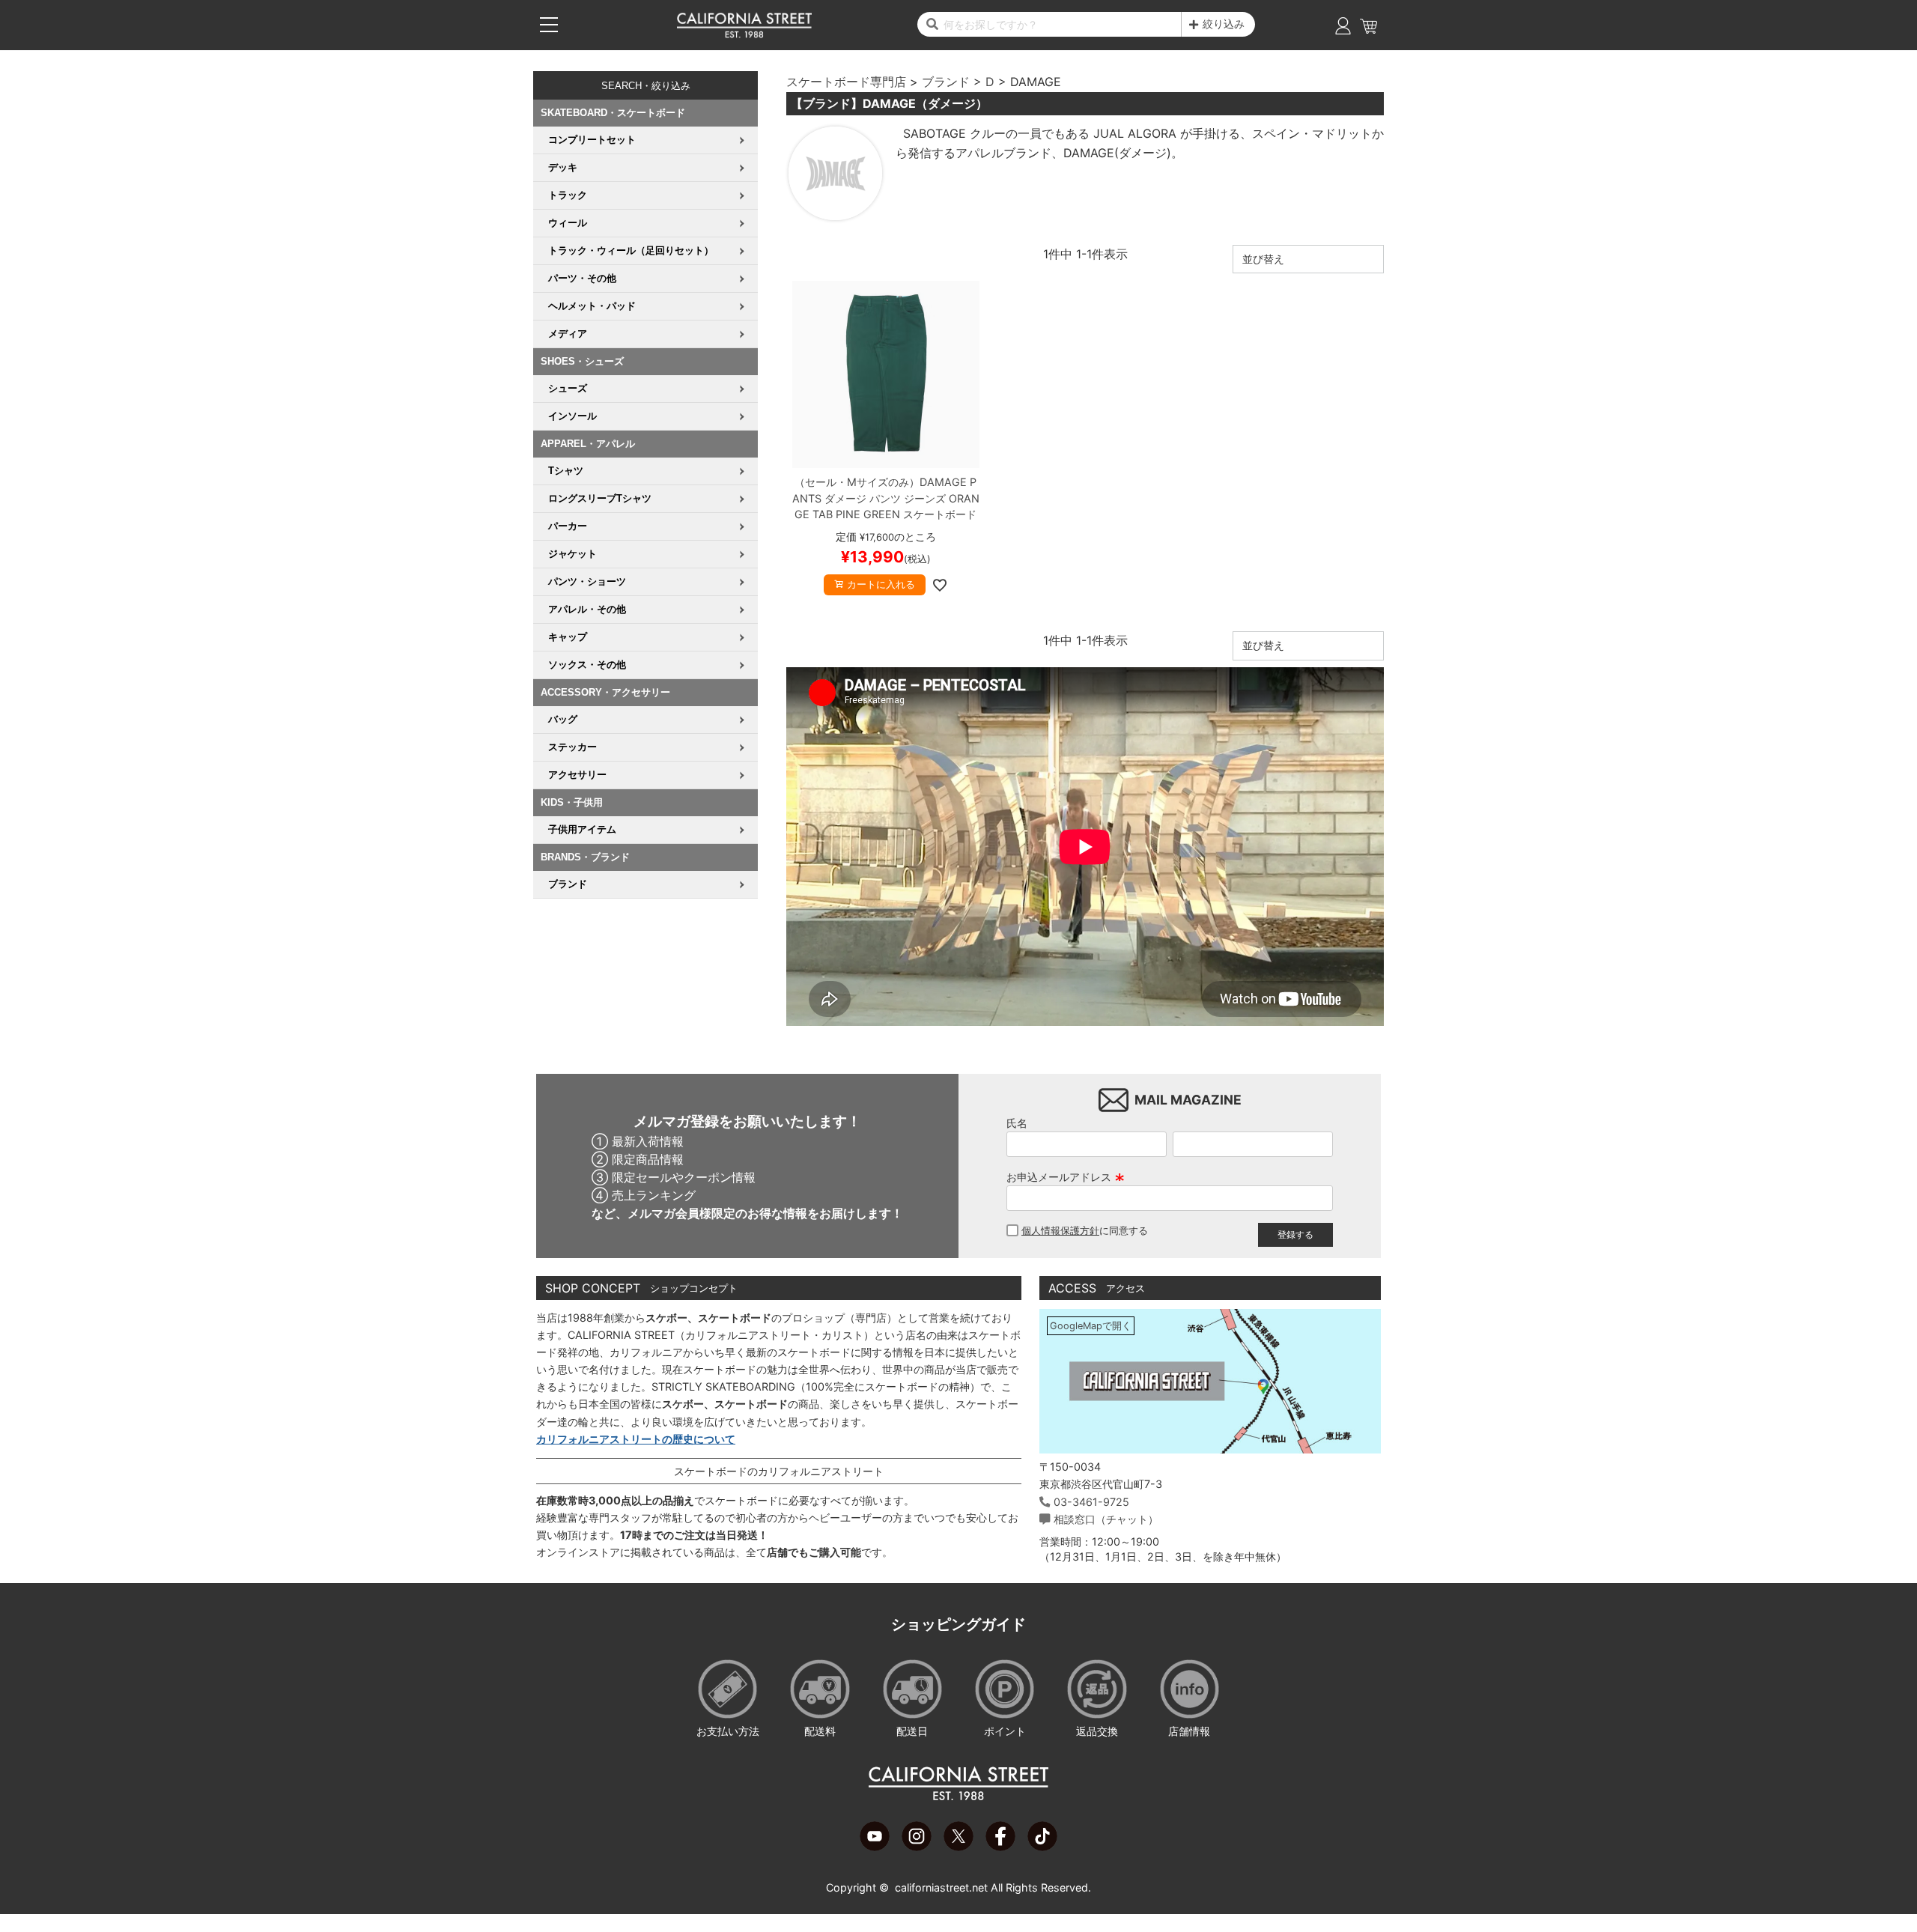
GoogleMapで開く (1091, 1326)
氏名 (1017, 1123)
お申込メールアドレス (1066, 1177)
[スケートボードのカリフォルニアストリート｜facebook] (1000, 1847)
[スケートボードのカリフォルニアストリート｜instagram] (917, 1847)
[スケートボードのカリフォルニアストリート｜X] (958, 1847)
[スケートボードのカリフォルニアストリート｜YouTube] (875, 1847)
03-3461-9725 (1091, 1502)
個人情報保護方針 (1060, 1231)
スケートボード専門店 (846, 82)
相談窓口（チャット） (1106, 1519)
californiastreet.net (941, 1887)
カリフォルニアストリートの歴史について (636, 1439)
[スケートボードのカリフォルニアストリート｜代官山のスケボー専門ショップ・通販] (744, 34)
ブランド (946, 82)
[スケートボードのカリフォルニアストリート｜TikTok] (1042, 1847)
